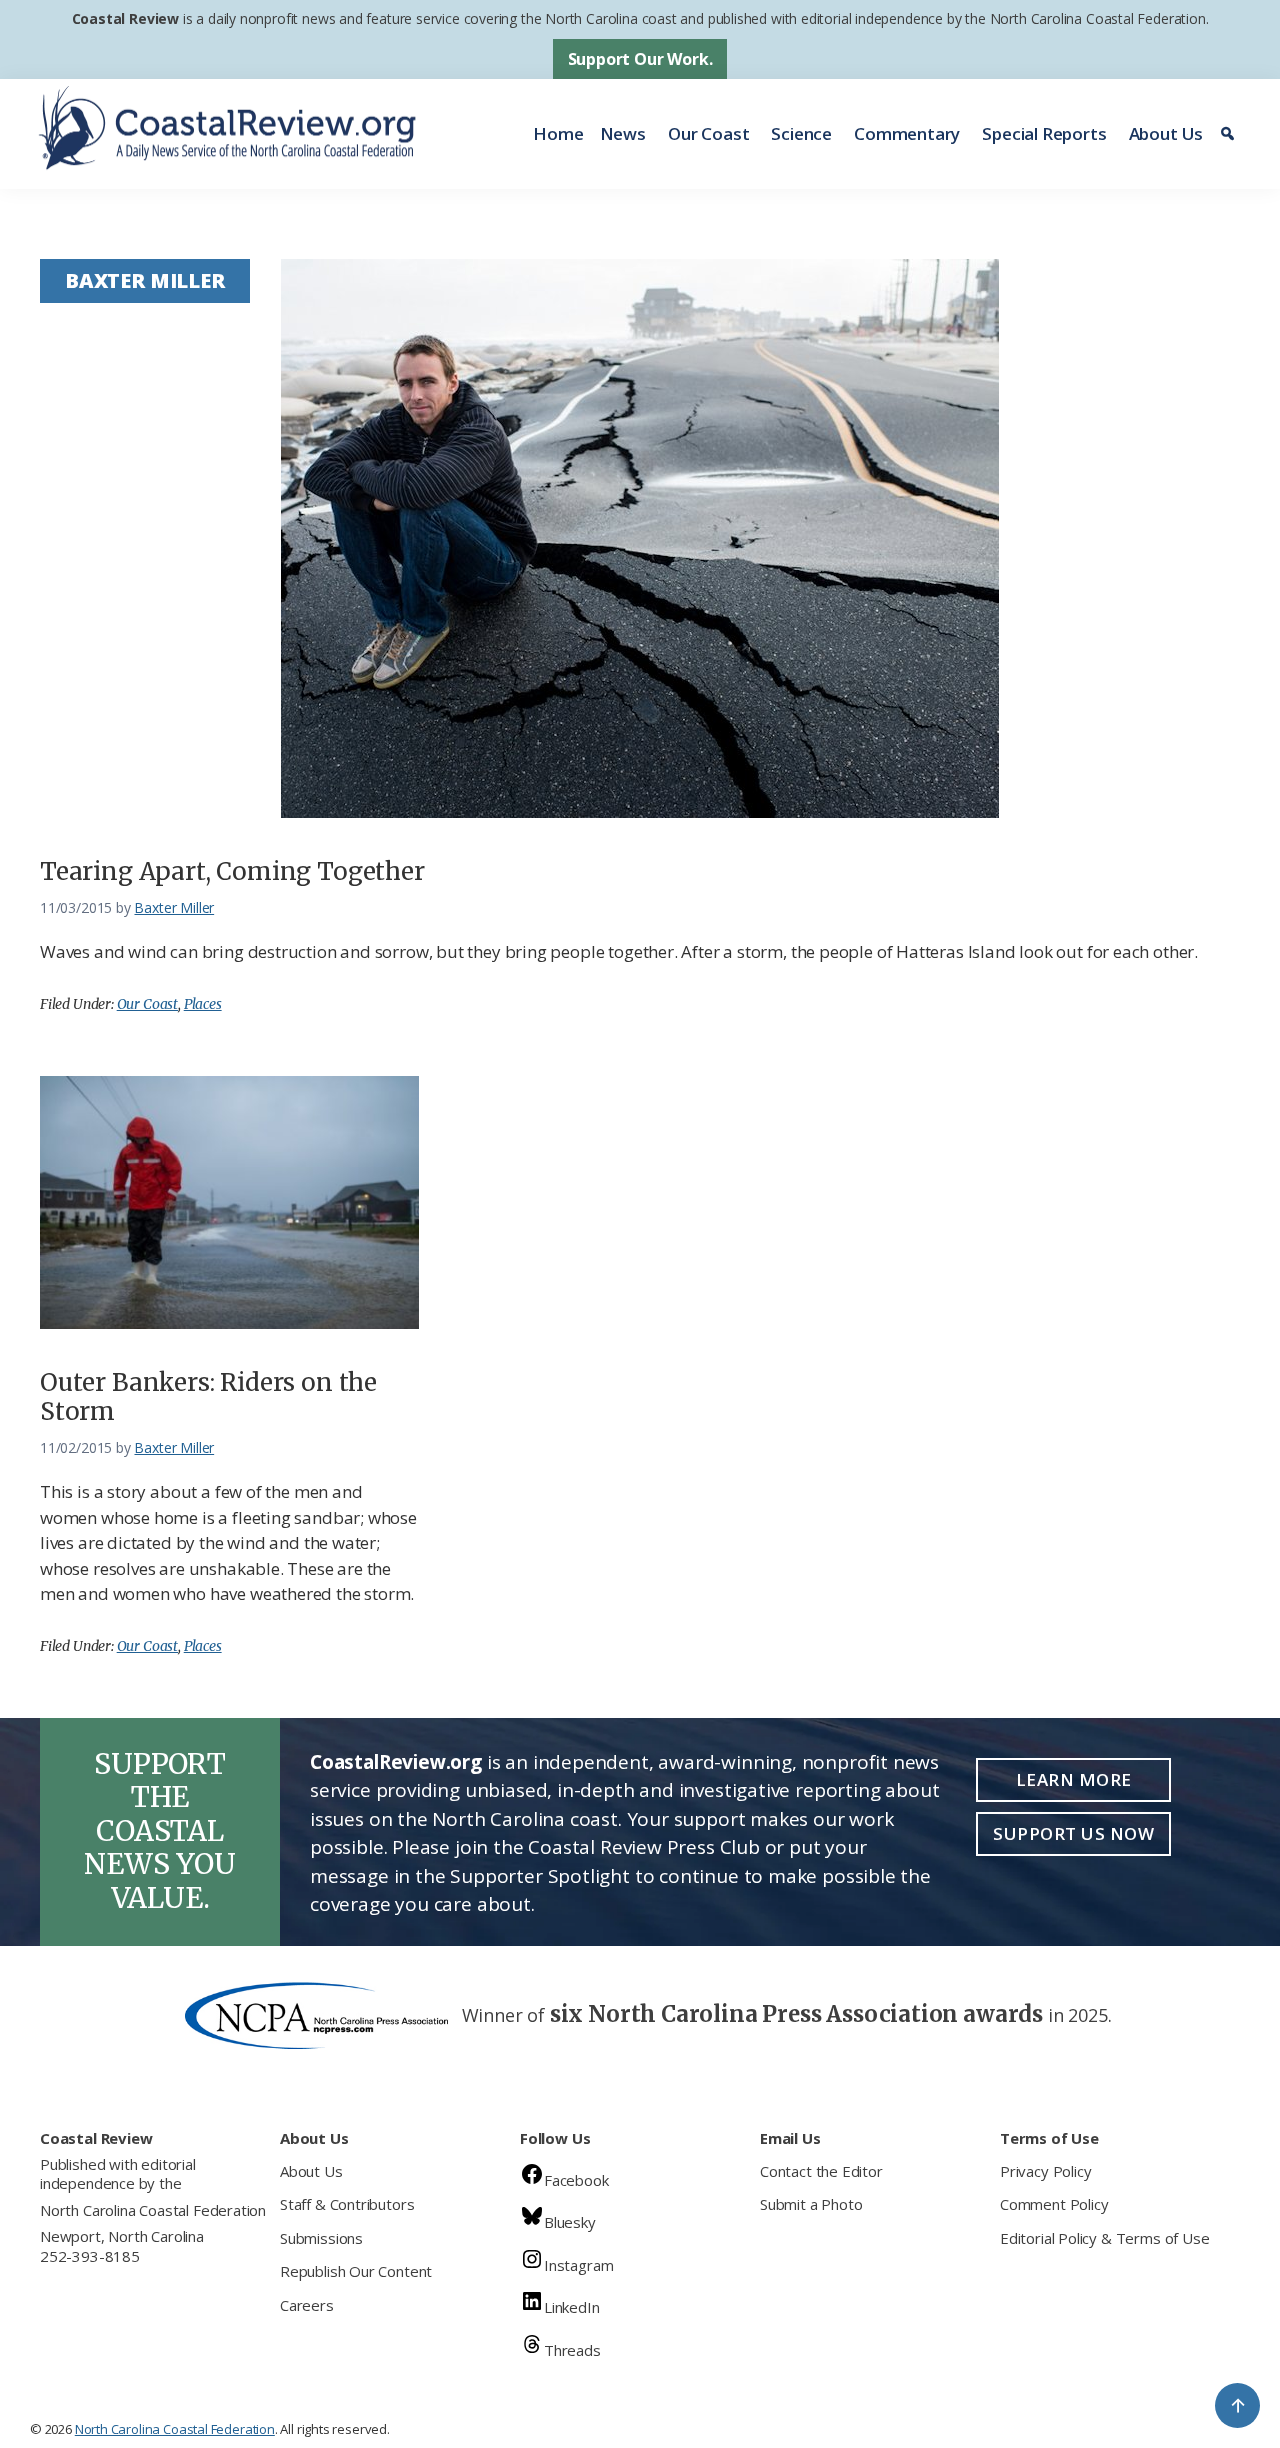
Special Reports (1044, 133)
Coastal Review (125, 18)
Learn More (1074, 1779)
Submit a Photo (811, 2204)
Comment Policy (1054, 2204)
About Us (1166, 133)
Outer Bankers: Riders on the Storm (208, 1397)
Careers (307, 2305)
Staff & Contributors (347, 2204)
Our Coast (708, 133)
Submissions (321, 2238)
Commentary (907, 133)
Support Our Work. (640, 59)
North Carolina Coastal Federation (153, 2210)
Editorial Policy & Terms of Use (1104, 2238)
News (623, 133)
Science (801, 133)
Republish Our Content (356, 2271)
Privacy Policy (1045, 2171)
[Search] (1230, 134)
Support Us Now (1073, 1833)
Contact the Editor (821, 2171)
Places (203, 1004)
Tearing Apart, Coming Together (232, 871)
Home (558, 133)
